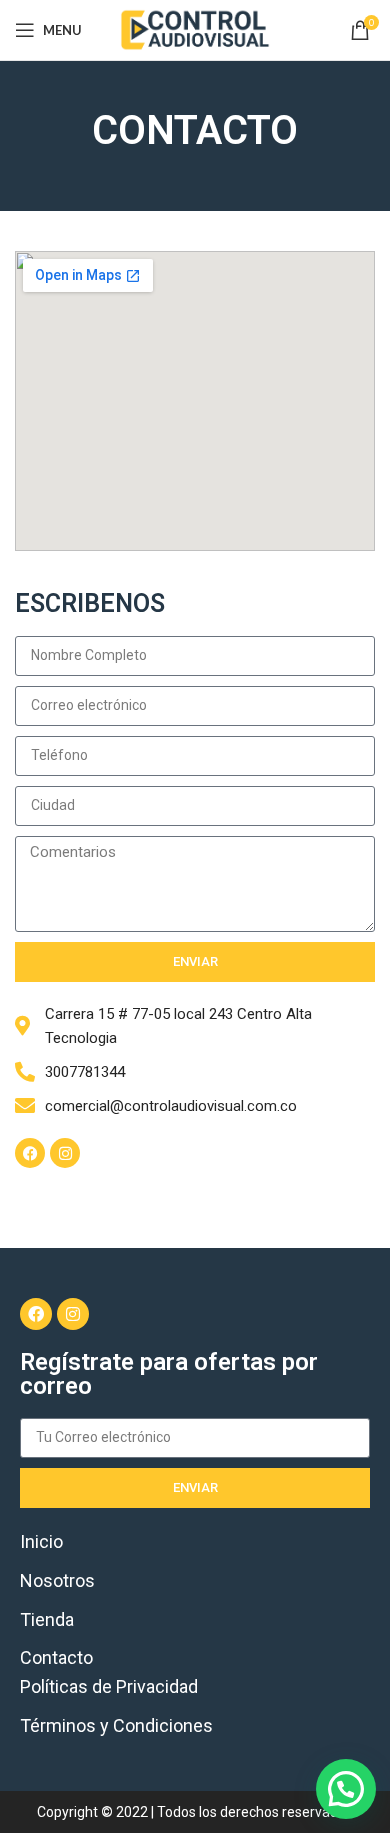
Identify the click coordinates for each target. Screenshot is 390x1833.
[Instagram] (65, 1153)
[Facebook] (30, 1153)
